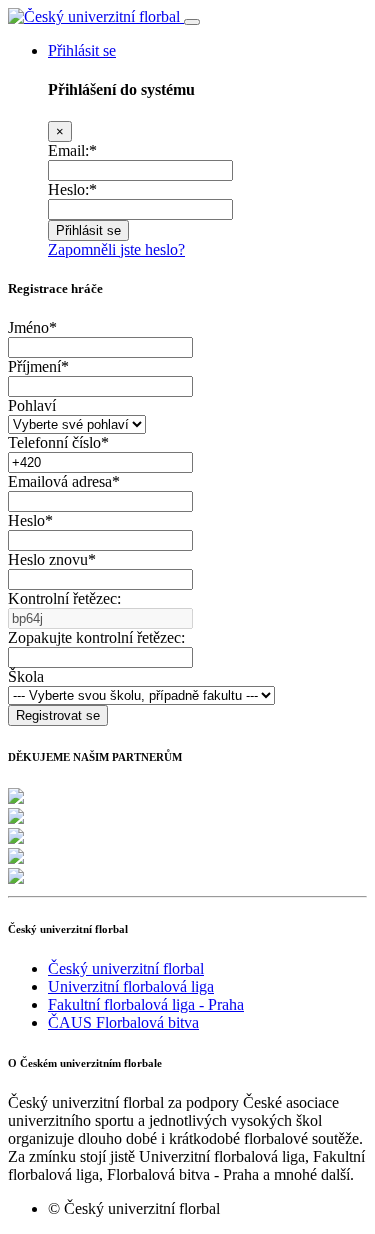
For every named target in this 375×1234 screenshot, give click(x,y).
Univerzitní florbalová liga (131, 986)
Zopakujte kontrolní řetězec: (96, 637)
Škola (26, 676)
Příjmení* (38, 366)
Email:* (72, 150)
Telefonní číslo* (58, 442)
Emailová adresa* (64, 481)
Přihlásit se (82, 50)
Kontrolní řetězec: (64, 598)
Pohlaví (32, 405)
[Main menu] (192, 22)
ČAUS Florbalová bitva (123, 1022)
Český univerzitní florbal (126, 968)
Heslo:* (72, 189)
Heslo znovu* (52, 559)
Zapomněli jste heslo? (116, 249)
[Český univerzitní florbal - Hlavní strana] (96, 16)
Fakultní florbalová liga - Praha (146, 1004)
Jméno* (32, 327)
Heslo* (30, 520)
